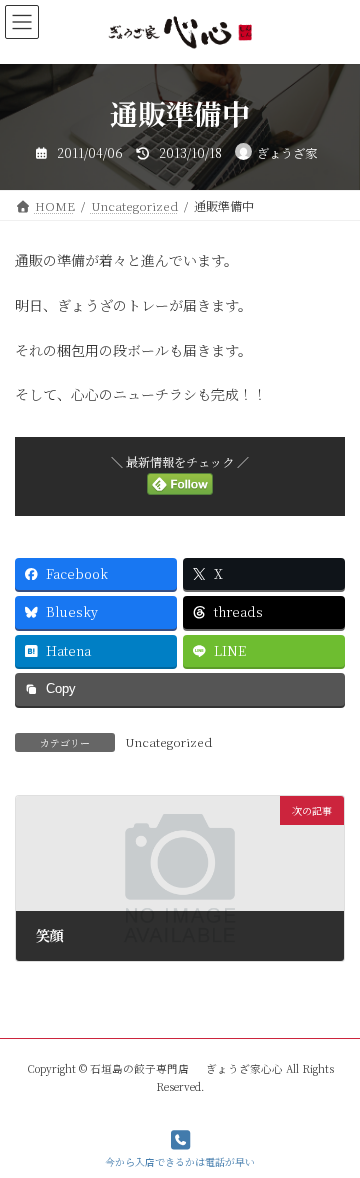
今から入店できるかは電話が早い (180, 1161)
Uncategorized (168, 741)
